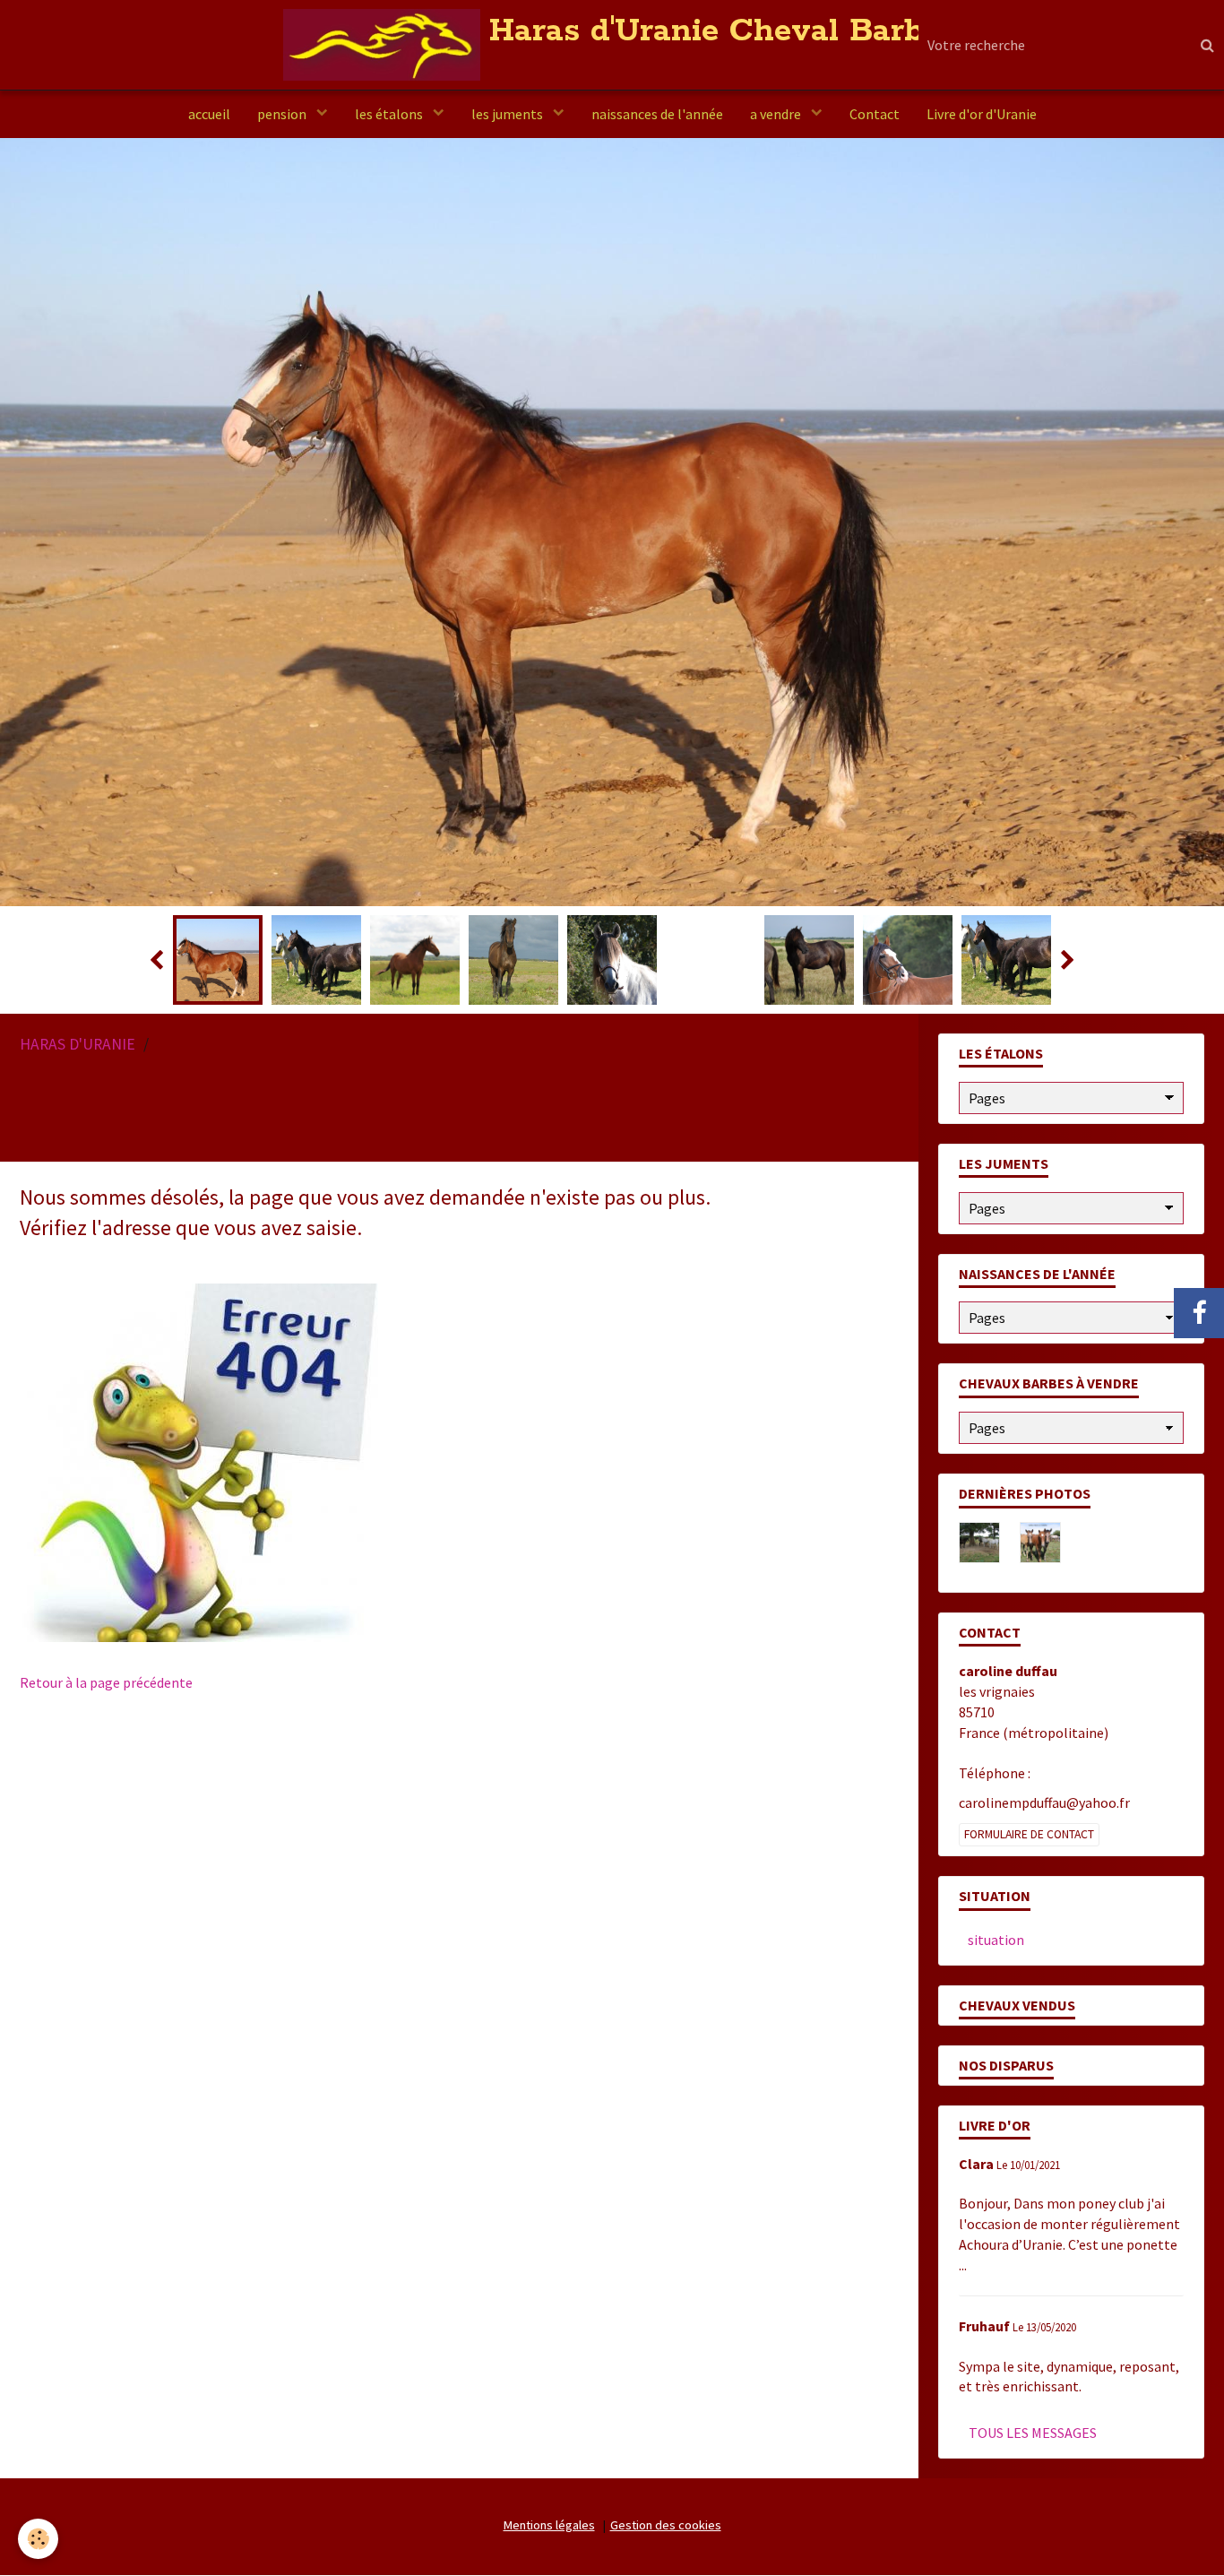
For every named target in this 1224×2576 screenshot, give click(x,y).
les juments (509, 114)
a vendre (777, 114)
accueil (209, 114)
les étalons (390, 114)
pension (283, 114)
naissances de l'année (657, 114)
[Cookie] (38, 2539)
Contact (875, 114)
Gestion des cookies (666, 2563)
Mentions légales (549, 2563)
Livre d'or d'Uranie (982, 114)
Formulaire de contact (1029, 1872)
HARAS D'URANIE (78, 1082)
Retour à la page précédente (106, 1720)
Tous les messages (1033, 2470)
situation (996, 1977)
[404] (199, 1499)
